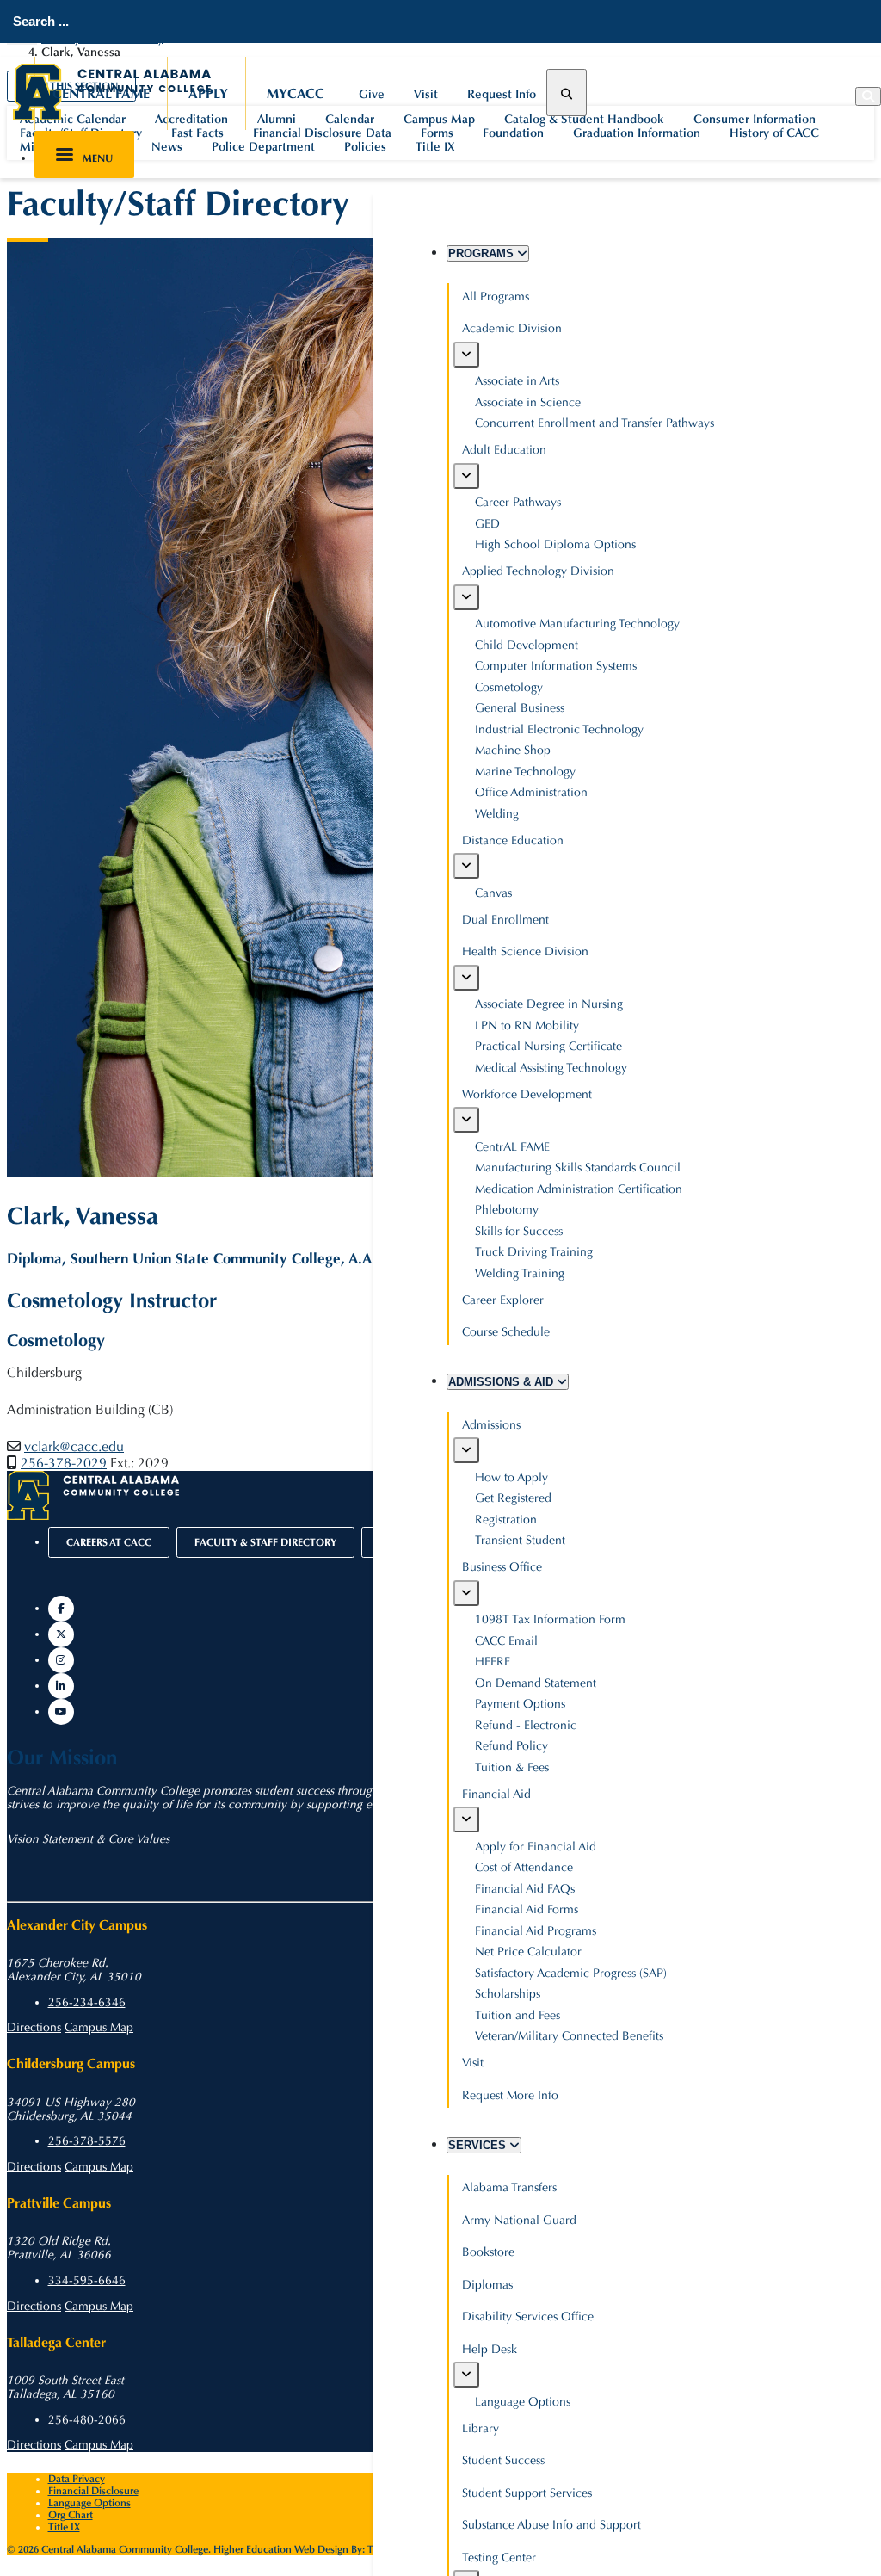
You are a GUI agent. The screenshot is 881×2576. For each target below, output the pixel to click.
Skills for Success (519, 1231)
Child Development (527, 645)
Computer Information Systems (556, 666)
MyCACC (296, 93)
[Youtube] (61, 1712)
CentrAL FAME (101, 93)
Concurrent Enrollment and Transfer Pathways (595, 423)
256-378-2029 (64, 1463)
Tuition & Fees (512, 1767)
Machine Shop (513, 750)
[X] (61, 1634)
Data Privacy (77, 2479)
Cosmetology (509, 687)
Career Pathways (518, 502)
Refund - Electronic (526, 1725)
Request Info (502, 94)
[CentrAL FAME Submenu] (466, 1120)
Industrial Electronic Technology (559, 729)
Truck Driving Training (534, 1252)
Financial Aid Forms (527, 1909)
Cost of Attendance (524, 1867)
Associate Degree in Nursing (549, 1004)
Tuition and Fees (518, 2015)
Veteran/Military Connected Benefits (569, 2036)
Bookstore (488, 2252)
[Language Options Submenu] (466, 2375)
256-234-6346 (87, 2003)
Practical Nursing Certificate (548, 1046)
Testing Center (499, 2557)
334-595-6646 (87, 2281)
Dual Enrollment (505, 920)
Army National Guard (519, 2220)
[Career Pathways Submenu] (466, 476)
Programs (483, 253)
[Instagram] (61, 1660)
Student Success (503, 2460)
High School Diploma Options (555, 544)
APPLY (208, 93)
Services (479, 2145)
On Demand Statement (536, 1683)
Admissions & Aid (502, 1382)
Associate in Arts (517, 381)
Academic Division (512, 328)
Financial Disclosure (93, 2491)
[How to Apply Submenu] (466, 1450)
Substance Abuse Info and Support (551, 2525)
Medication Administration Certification (579, 1189)
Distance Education (513, 840)
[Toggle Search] (567, 93)
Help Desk (490, 2349)
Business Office (502, 1567)
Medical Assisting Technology (551, 1068)
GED (487, 524)
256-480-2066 (87, 2420)
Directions (34, 2028)
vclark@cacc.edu (74, 1446)
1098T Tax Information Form (550, 1619)
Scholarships (508, 1994)
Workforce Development (527, 1094)
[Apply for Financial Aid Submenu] (466, 1819)
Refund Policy (511, 1746)
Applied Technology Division (538, 571)
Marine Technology (525, 772)
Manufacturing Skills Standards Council (578, 1168)
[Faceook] (61, 1609)
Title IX (64, 2527)
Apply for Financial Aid (536, 1847)
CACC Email (506, 1641)
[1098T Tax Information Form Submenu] (466, 1593)
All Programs (496, 297)
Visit (426, 94)
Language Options (523, 2402)
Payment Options (520, 1704)
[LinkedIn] (61, 1686)
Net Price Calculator (528, 1952)
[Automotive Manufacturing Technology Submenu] (466, 597)
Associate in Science (528, 402)
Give (372, 94)
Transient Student (520, 1540)
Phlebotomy (507, 1210)
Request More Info (510, 2095)
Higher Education (253, 2549)
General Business (520, 708)
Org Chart (71, 2515)
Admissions (491, 1425)
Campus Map (99, 2028)
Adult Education (504, 450)
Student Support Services (527, 2493)
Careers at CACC (109, 1542)
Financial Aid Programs (536, 1931)
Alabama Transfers (509, 2187)
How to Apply (511, 1477)
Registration (506, 1520)
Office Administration (531, 792)
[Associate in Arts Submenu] (466, 355)
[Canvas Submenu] (466, 866)
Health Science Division (525, 951)
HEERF (493, 1662)
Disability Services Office (528, 2317)
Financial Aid (496, 1794)
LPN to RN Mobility (527, 1025)
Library (481, 2428)
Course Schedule (506, 1332)
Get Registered (513, 1498)
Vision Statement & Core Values (88, 1839)
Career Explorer (503, 1300)
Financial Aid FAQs (525, 1889)
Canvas (493, 893)
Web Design (321, 2549)
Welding (497, 814)
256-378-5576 (87, 2141)
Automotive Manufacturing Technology (577, 624)
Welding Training (520, 1273)
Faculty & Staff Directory (265, 1542)
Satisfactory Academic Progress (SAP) (571, 1973)
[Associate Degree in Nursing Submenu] (466, 978)
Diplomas (487, 2285)
